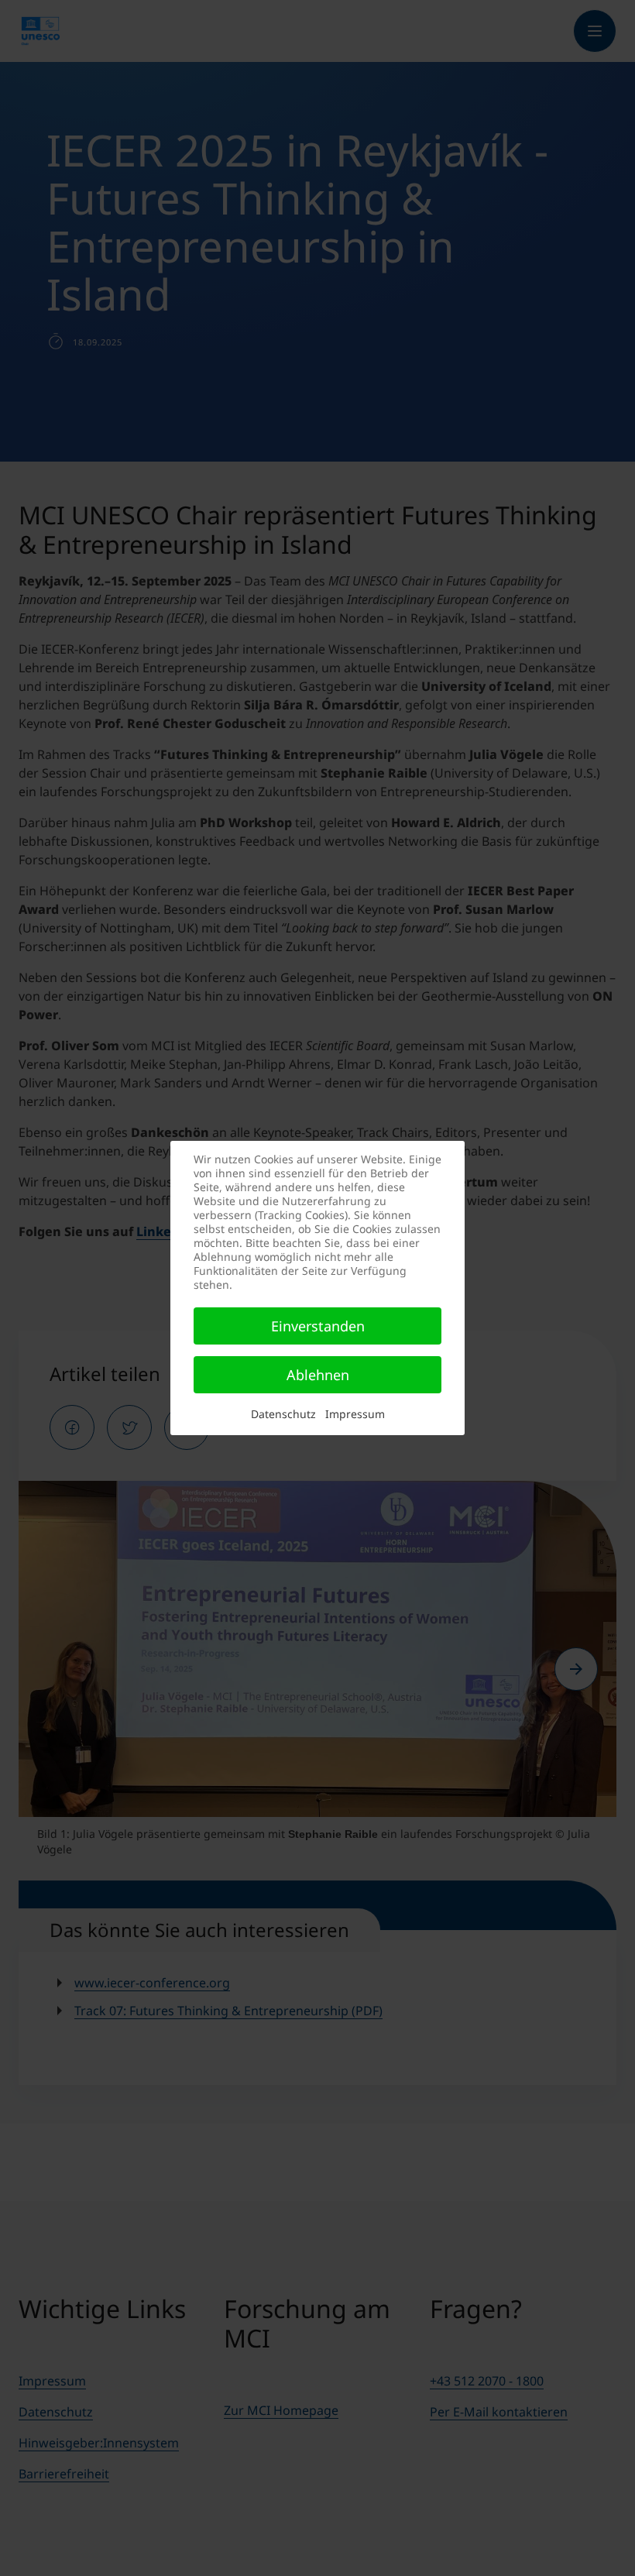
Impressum (355, 1414)
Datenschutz (283, 1414)
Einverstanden (318, 1326)
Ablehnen (318, 1375)
